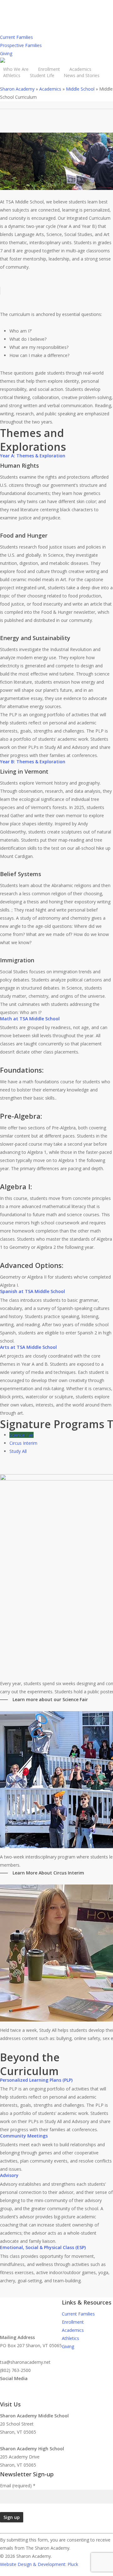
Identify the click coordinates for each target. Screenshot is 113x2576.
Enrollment (73, 2322)
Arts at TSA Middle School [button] (28, 1347)
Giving (6, 53)
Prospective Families (21, 45)
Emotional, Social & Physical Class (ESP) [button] (43, 2247)
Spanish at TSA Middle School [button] (32, 1291)
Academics (73, 2330)
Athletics (70, 2338)
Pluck (73, 2564)
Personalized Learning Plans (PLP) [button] (36, 2080)
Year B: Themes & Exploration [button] (33, 762)
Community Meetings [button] (24, 2136)
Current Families (16, 37)
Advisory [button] (9, 2175)
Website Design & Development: (33, 2564)
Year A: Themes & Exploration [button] (33, 456)
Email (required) (18, 2486)
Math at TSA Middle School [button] (30, 1019)
